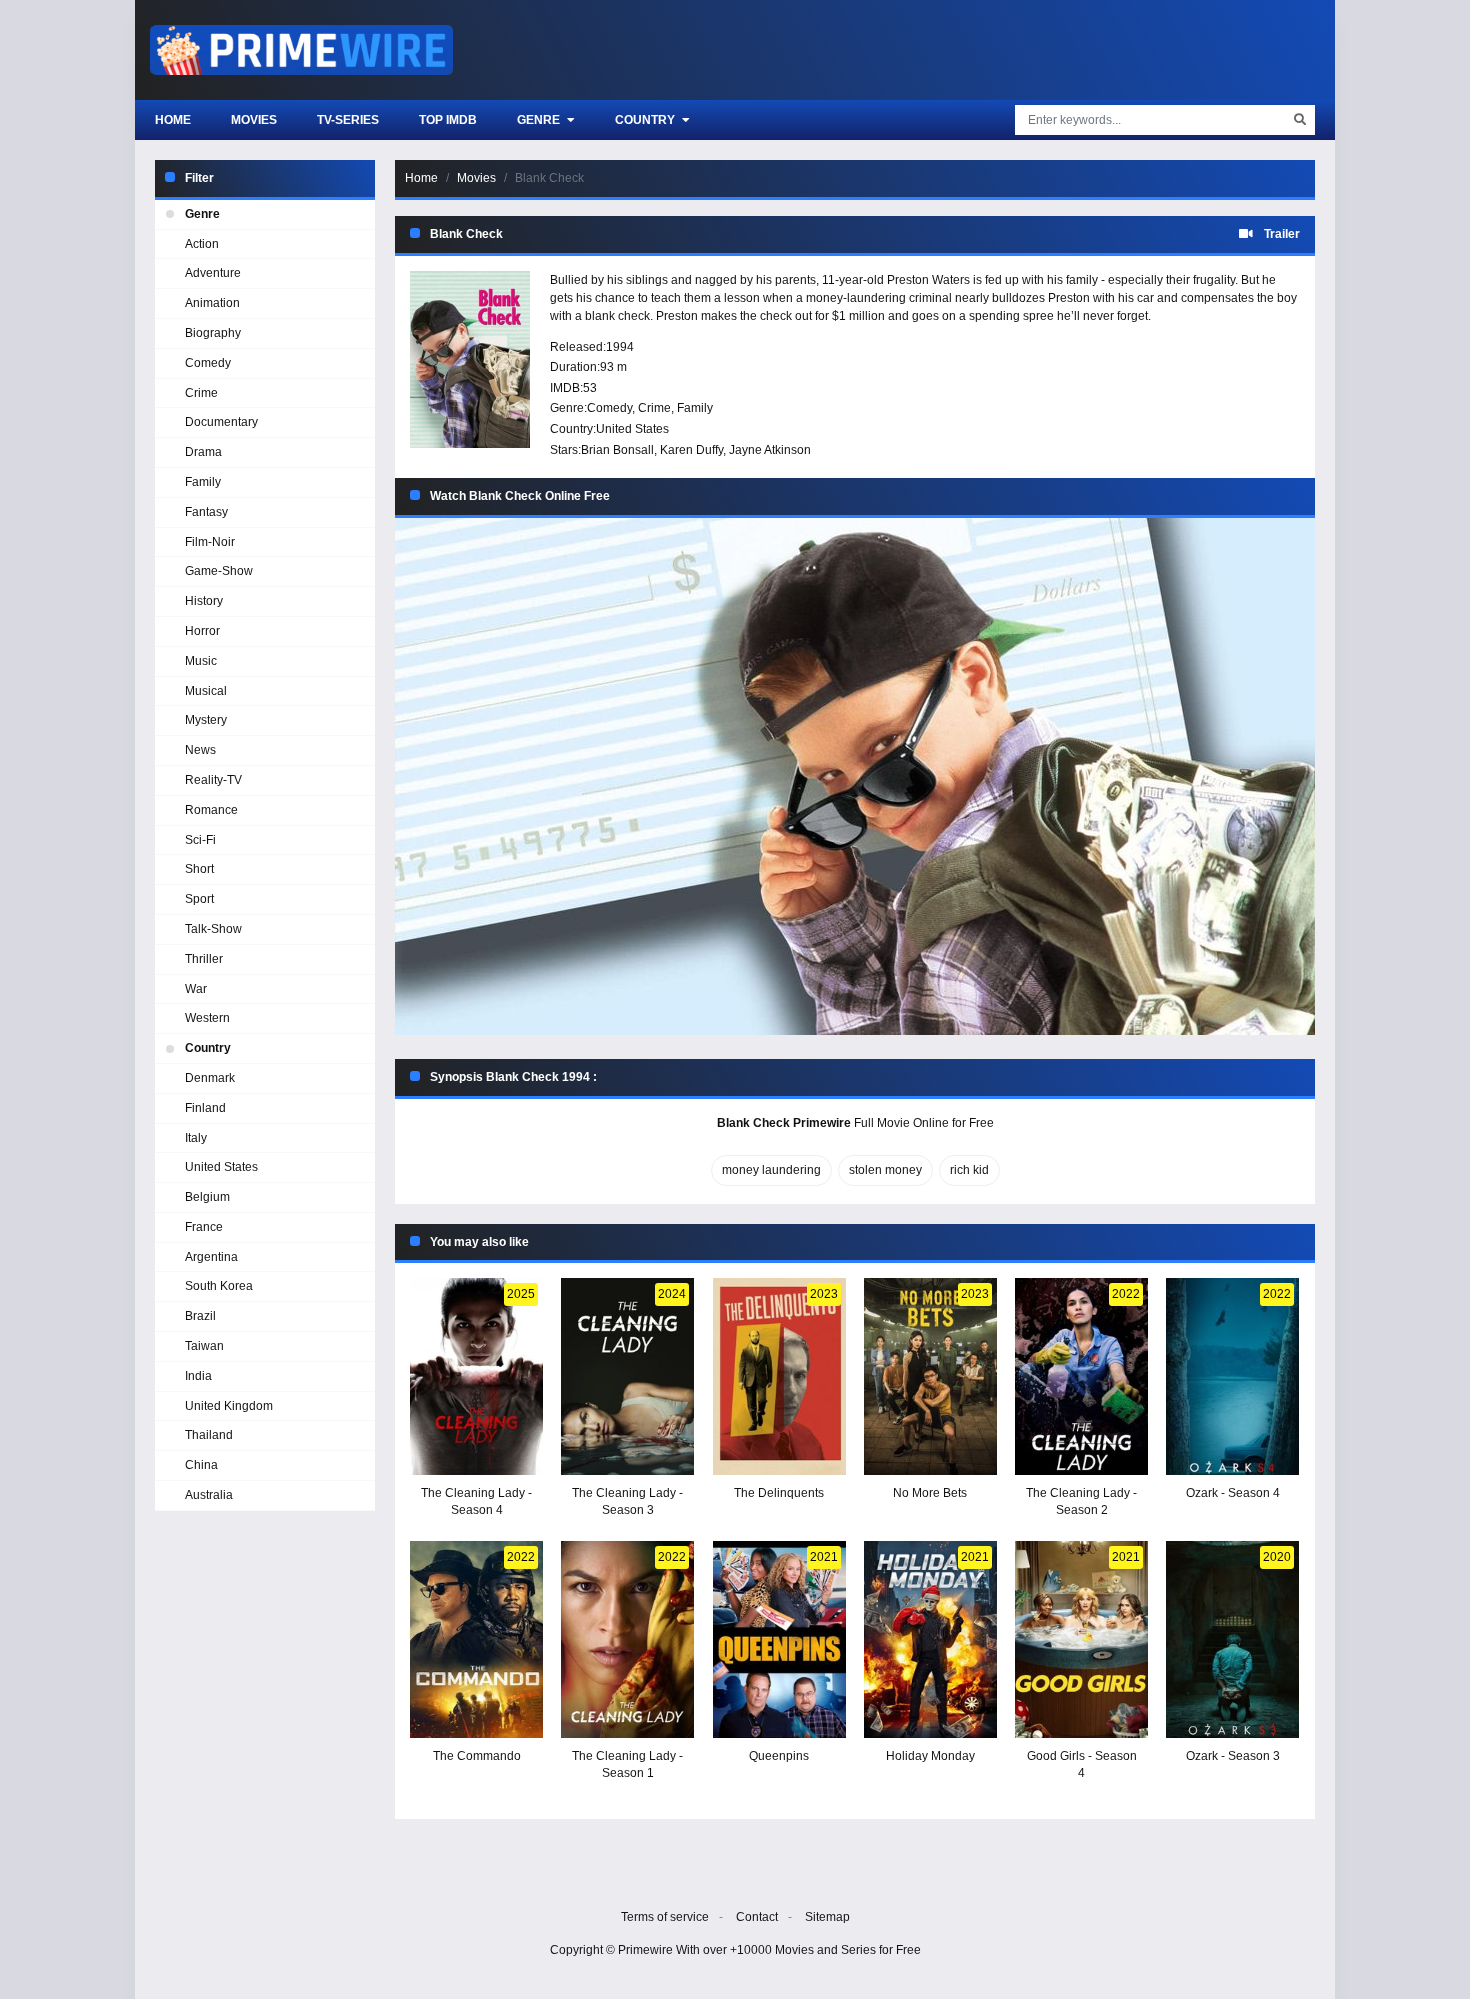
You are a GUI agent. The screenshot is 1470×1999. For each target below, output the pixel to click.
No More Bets (930, 1493)
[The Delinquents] (779, 1376)
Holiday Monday (930, 1756)
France (204, 1227)
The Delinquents (779, 1493)
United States (632, 429)
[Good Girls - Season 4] (1081, 1639)
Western (207, 1018)
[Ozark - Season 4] (1232, 1376)
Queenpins (779, 1756)
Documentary (221, 422)
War (196, 989)
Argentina (211, 1257)
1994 (620, 347)
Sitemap (827, 1917)
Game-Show (219, 571)
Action (202, 244)
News (200, 750)
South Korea (219, 1286)
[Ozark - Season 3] (1232, 1639)
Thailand (209, 1435)
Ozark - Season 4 (1233, 1493)
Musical (206, 691)
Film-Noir (210, 542)
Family (695, 408)
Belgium (207, 1197)
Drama (203, 452)
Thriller (204, 959)
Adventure (213, 273)
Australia (209, 1495)
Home (173, 120)
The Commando (477, 1756)
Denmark (210, 1078)
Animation (212, 303)
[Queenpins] (779, 1639)
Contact (757, 1917)
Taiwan (204, 1346)
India (198, 1376)
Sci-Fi (200, 840)
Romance (211, 810)
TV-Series (348, 120)
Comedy (609, 408)
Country (646, 120)
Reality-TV (213, 780)
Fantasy (206, 512)
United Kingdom (229, 1406)
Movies (254, 120)
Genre (540, 120)
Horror (202, 631)
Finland (205, 1108)
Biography (213, 333)
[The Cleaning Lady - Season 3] (627, 1376)
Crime (654, 408)
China (201, 1465)
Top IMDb (448, 120)
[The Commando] (476, 1639)
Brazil (200, 1316)
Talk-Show (213, 929)
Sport (199, 899)
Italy (196, 1138)
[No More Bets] (930, 1376)
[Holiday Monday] (930, 1639)
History (204, 601)
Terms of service (665, 1917)
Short (199, 869)
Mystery (206, 720)
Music (201, 661)
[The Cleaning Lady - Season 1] (627, 1639)
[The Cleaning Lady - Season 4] (476, 1376)
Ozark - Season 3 (1233, 1756)
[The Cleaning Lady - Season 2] (1081, 1376)
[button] (855, 776)
